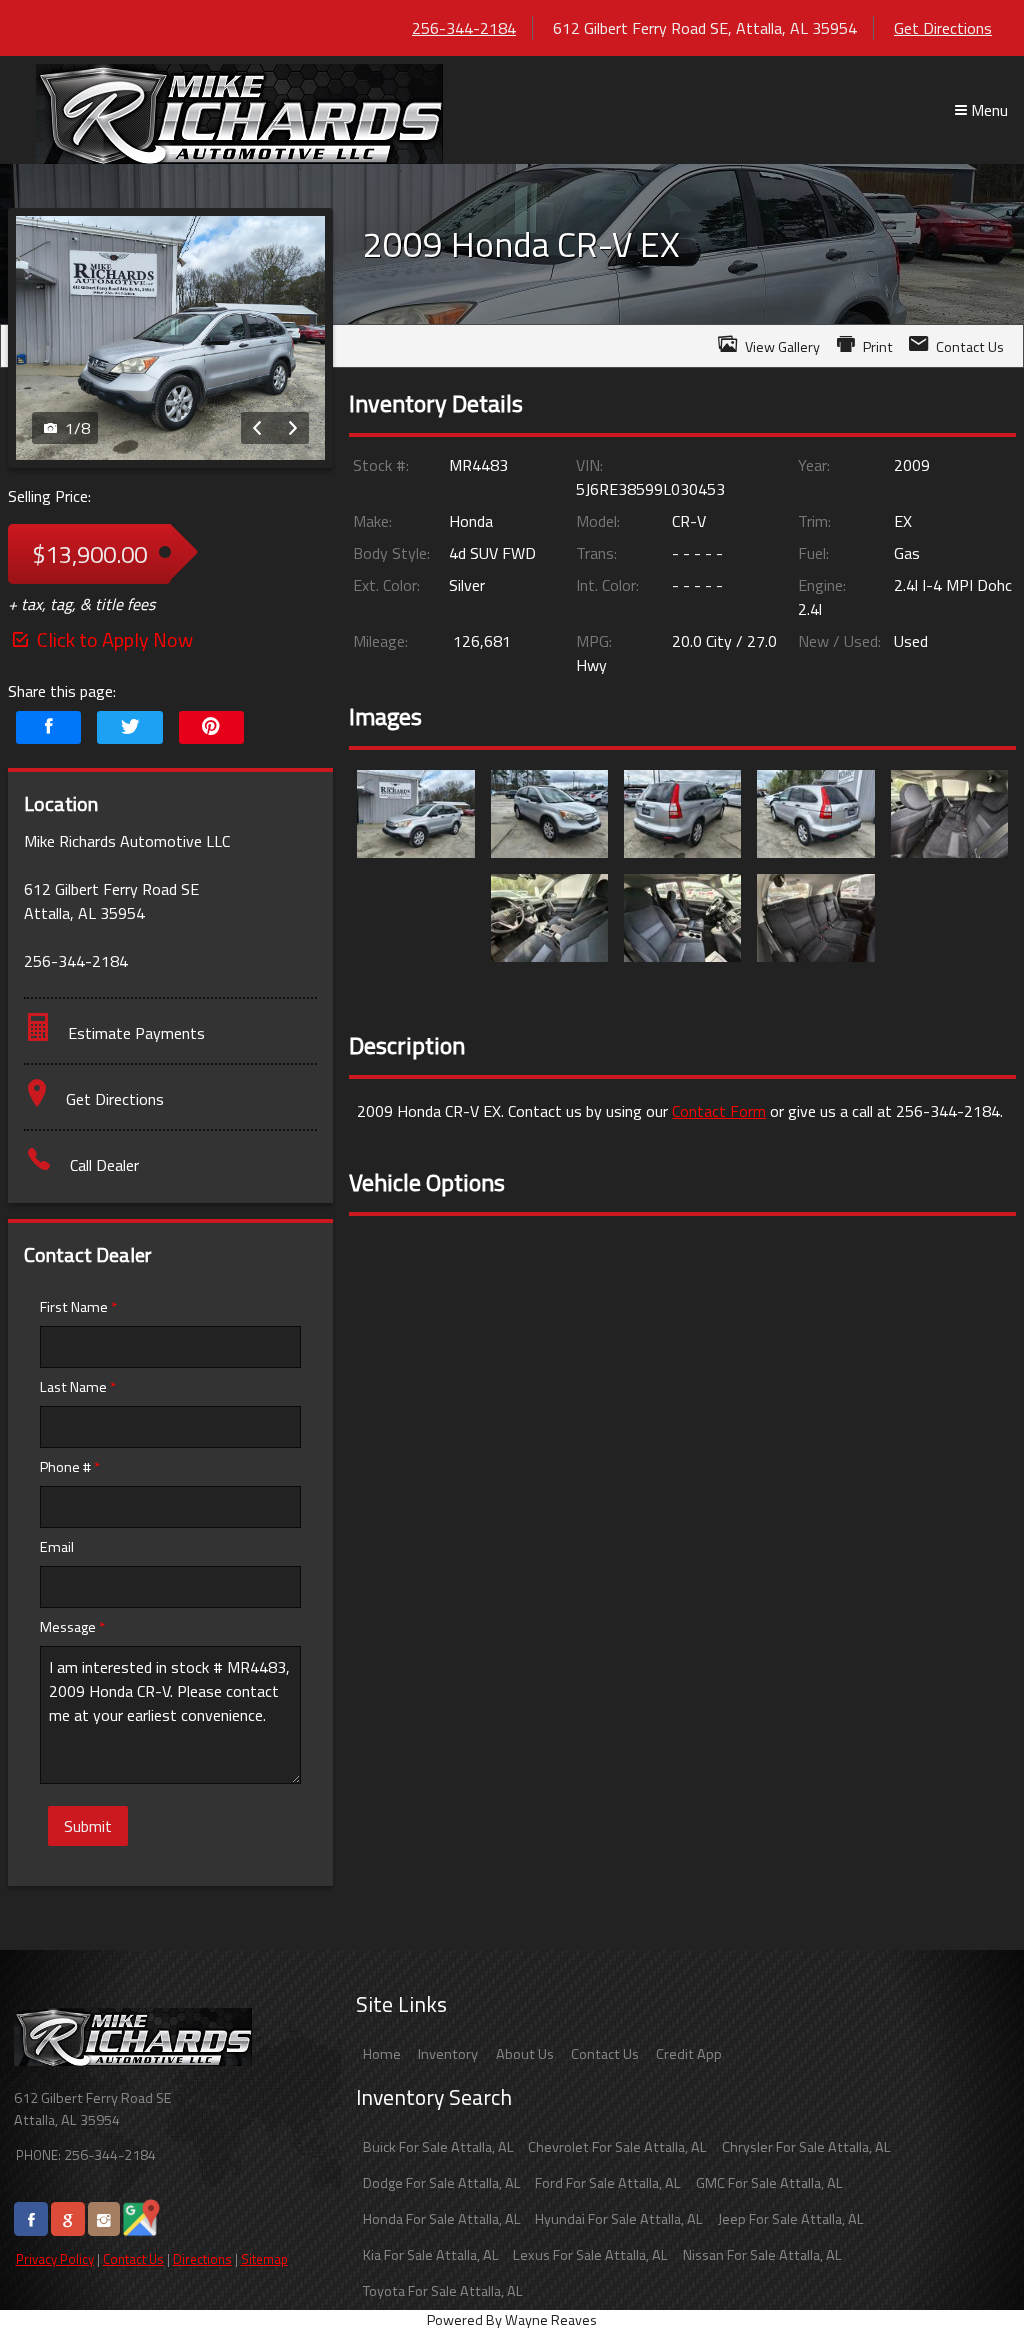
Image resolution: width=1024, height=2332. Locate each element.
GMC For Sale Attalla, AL (769, 2183)
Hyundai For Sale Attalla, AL (619, 2219)
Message (72, 1627)
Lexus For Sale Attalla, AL (590, 2255)
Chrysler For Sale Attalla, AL (806, 2147)
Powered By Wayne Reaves (512, 2320)
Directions (202, 2259)
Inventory (448, 2054)
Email (57, 1547)
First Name (78, 1307)
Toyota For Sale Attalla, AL (443, 2291)
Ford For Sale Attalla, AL (608, 2183)
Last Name (78, 1387)
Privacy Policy (55, 2259)
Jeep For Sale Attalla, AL (791, 2219)
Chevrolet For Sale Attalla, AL (617, 2147)
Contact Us (133, 2259)
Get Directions (943, 28)
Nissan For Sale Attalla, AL (762, 2255)
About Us (525, 2054)
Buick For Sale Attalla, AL (438, 2147)
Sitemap (264, 2259)
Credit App (689, 2054)
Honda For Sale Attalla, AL (442, 2219)
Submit (88, 1826)
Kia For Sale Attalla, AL (431, 2255)
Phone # (70, 1467)
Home (382, 2054)
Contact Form (719, 1111)
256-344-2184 (464, 28)
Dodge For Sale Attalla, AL (442, 2183)
